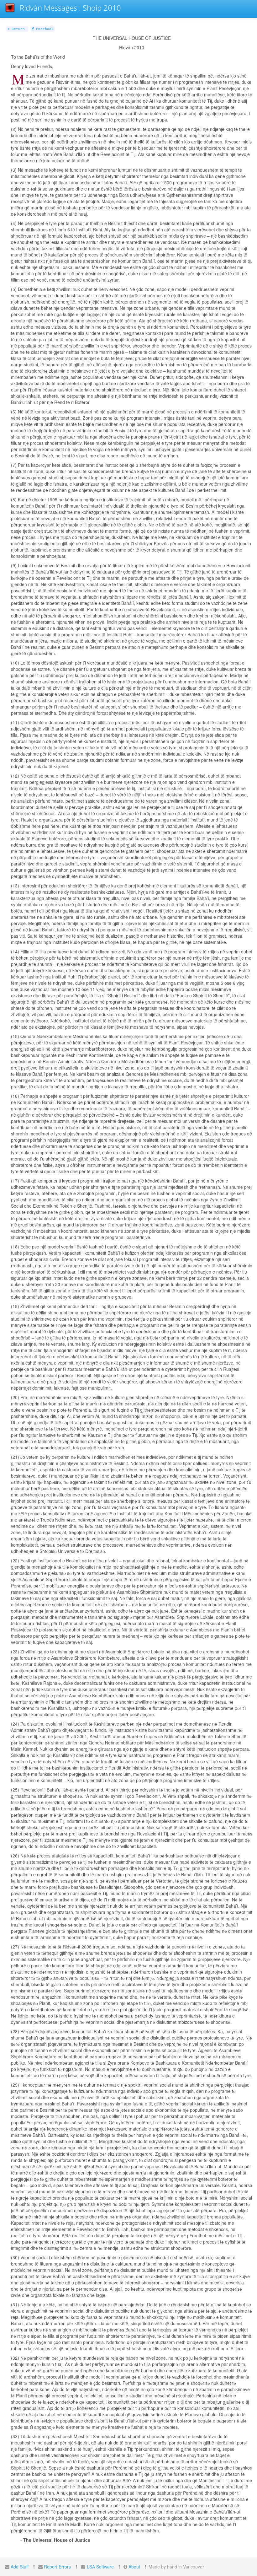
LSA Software (100, 2567)
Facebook (44, 29)
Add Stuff (20, 2567)
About (134, 2567)
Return (17, 29)
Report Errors (57, 2567)
